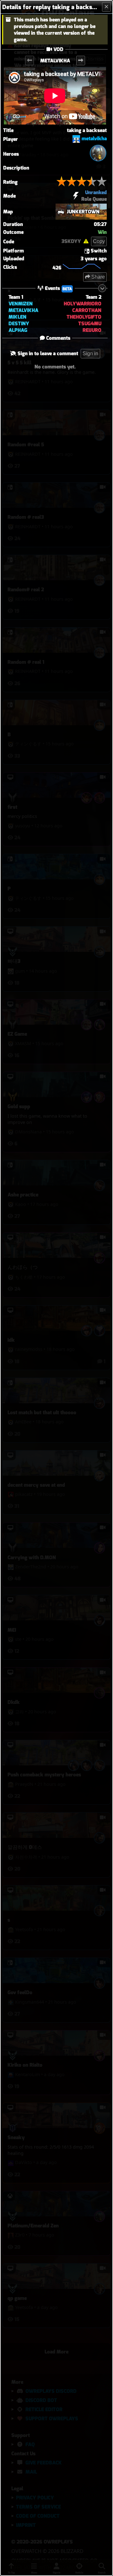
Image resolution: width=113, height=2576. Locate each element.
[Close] (106, 7)
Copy (99, 241)
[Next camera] (81, 61)
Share (97, 277)
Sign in (90, 353)
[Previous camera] (30, 61)
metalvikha (94, 139)
